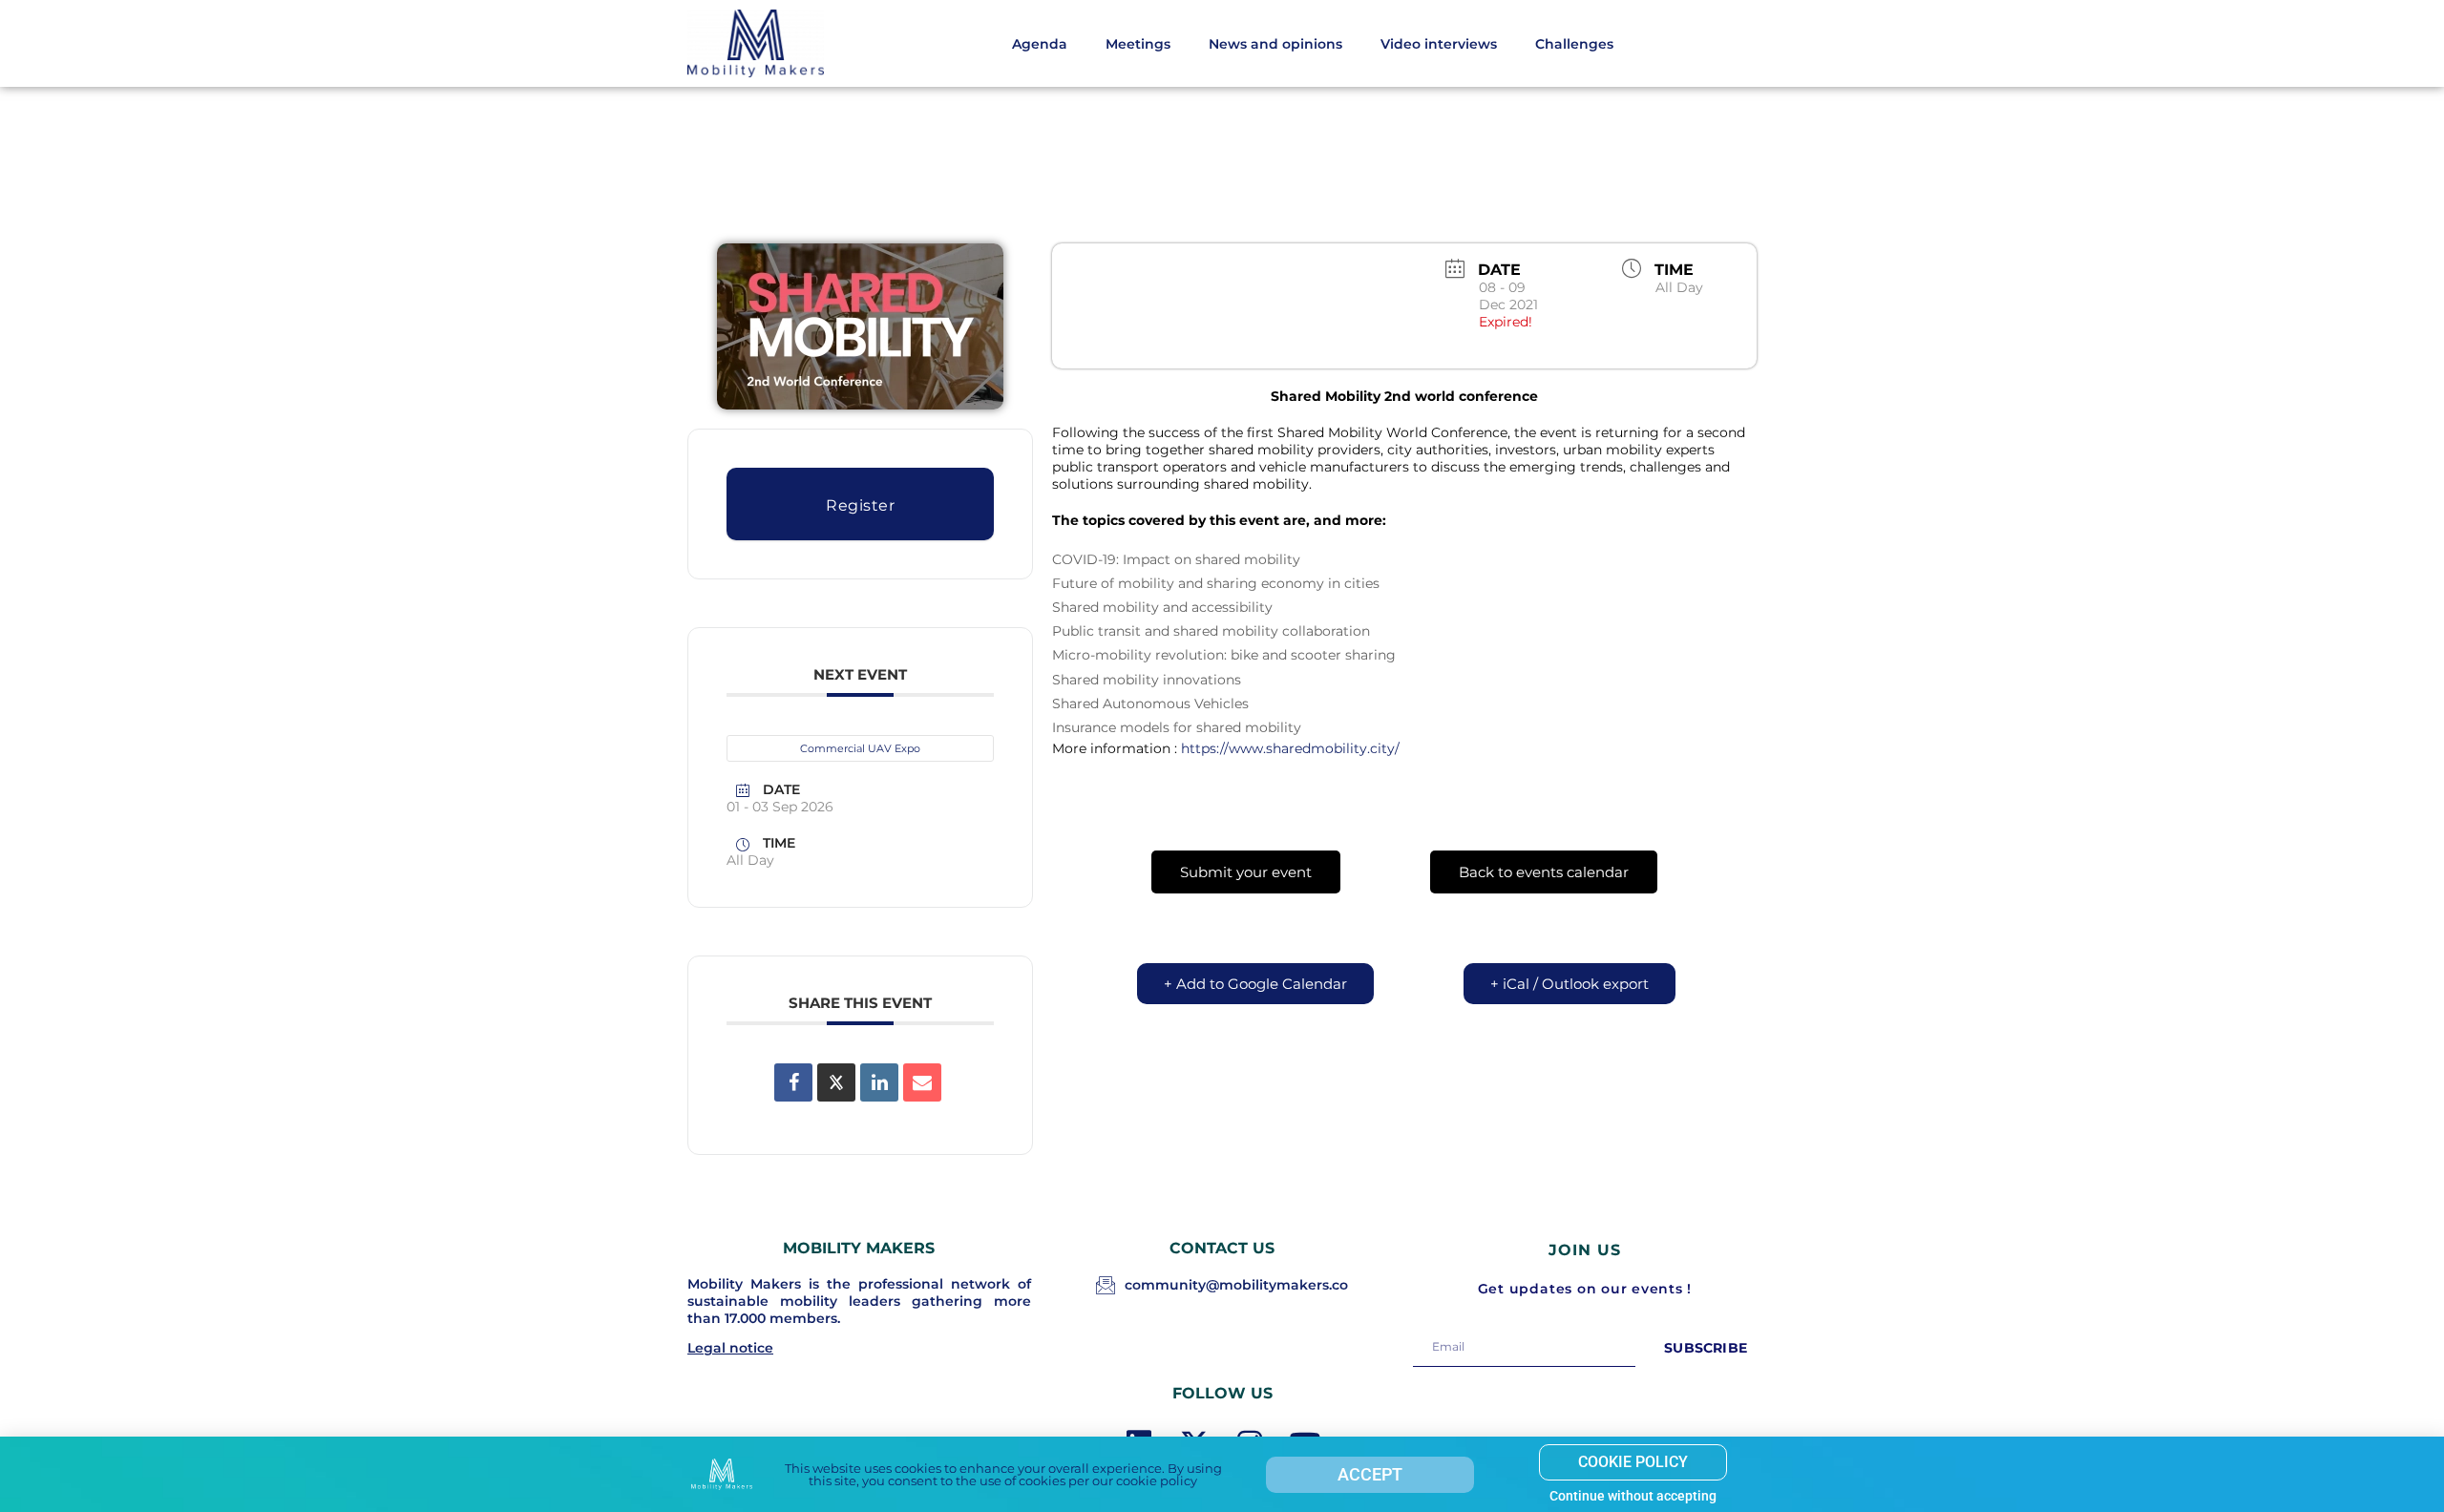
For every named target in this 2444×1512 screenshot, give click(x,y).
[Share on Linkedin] (879, 1082)
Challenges (1574, 44)
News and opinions (1275, 44)
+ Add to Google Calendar (1255, 984)
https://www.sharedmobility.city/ (1290, 748)
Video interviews (1439, 44)
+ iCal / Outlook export (1570, 984)
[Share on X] (836, 1082)
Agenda (1040, 44)
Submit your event (1246, 872)
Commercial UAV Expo (860, 748)
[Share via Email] (922, 1082)
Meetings (1138, 44)
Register (860, 505)
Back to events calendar (1544, 872)
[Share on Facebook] (793, 1082)
